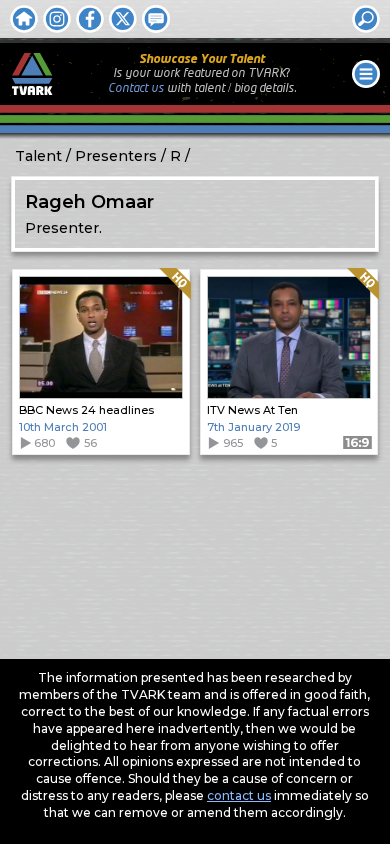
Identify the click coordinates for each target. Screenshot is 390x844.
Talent (38, 156)
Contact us (136, 88)
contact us (239, 795)
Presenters (116, 156)
